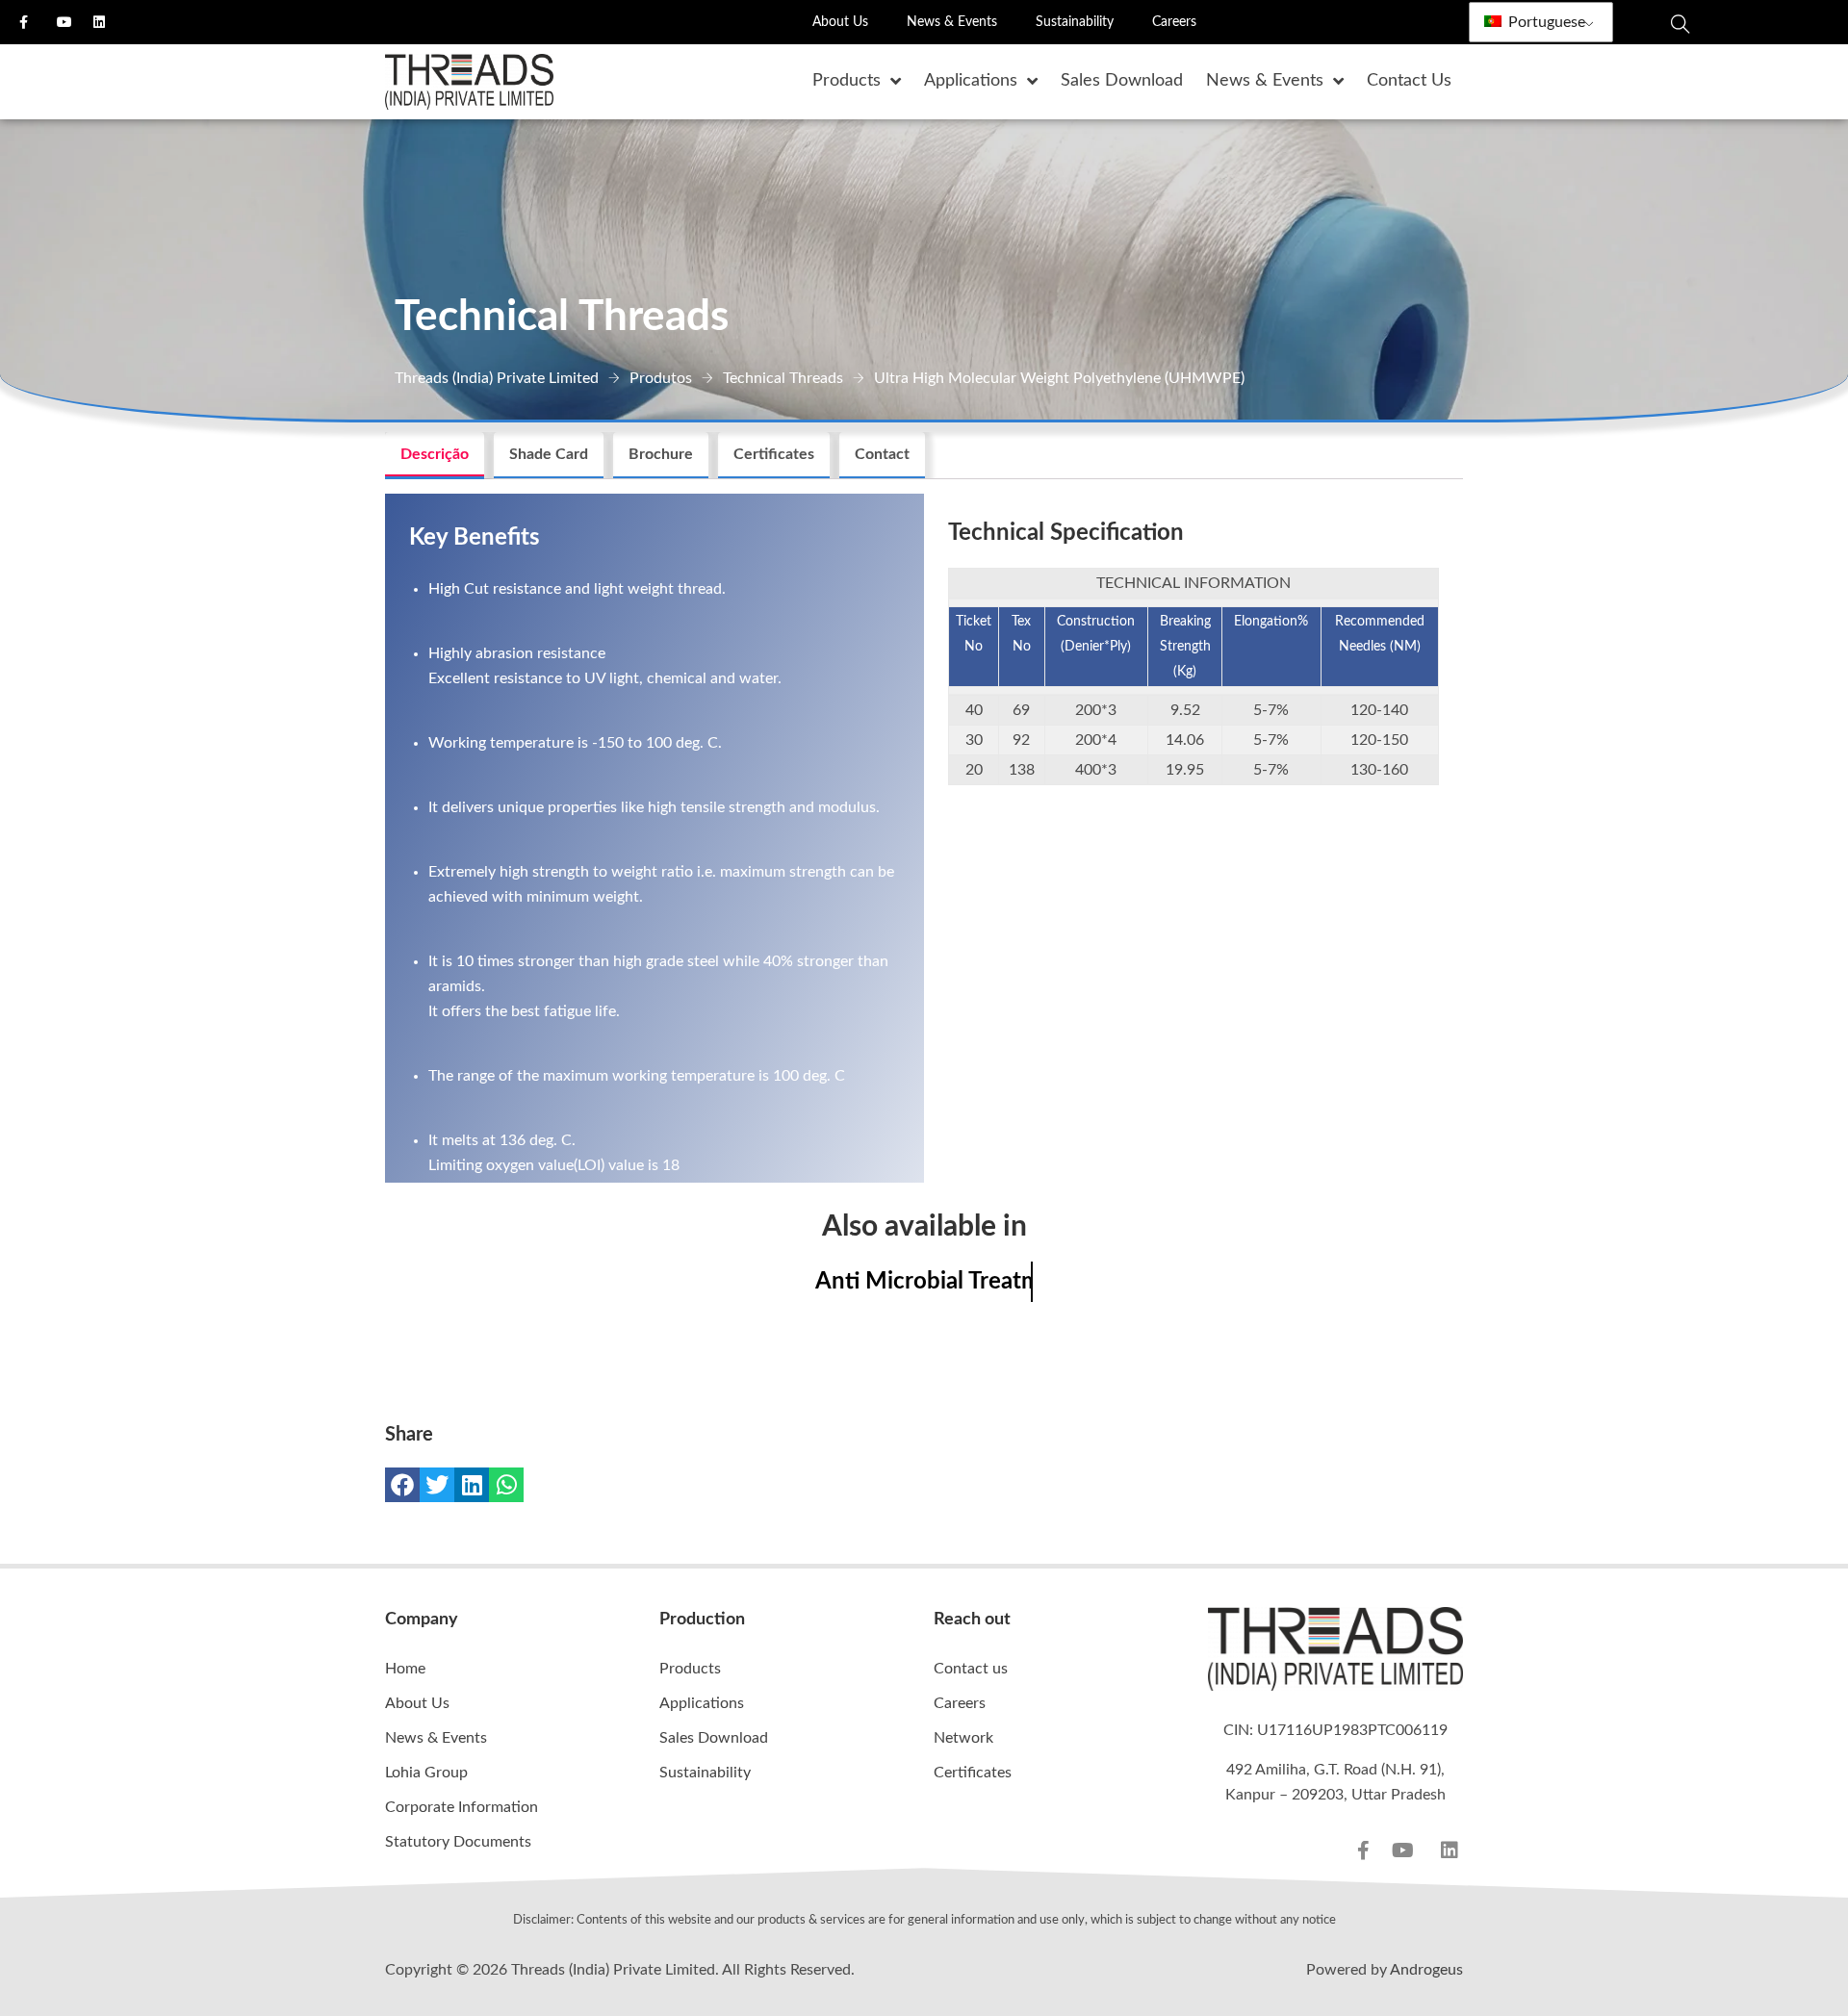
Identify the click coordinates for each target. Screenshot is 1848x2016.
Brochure (661, 454)
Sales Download (714, 1738)
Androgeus (1426, 1970)
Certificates (774, 454)
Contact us (971, 1669)
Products (690, 1669)
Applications (702, 1703)
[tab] (435, 456)
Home (405, 1669)
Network (963, 1738)
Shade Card (549, 454)
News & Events (952, 22)
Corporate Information (462, 1807)
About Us (840, 22)
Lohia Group (426, 1773)
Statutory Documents (458, 1842)
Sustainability (1075, 22)
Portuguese (1545, 22)
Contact (882, 454)
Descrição (435, 454)
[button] (402, 1485)
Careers (1174, 22)
